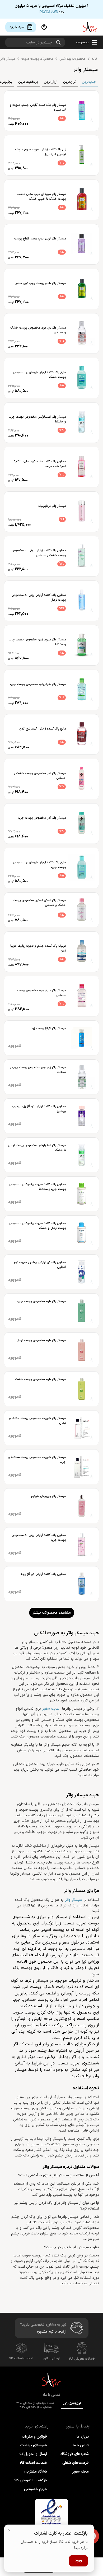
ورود (78, 2561)
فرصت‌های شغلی (76, 2463)
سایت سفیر (51, 1709)
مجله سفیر (80, 2472)
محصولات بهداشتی (72, 59)
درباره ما (83, 2437)
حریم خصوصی (36, 2489)
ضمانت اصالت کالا (21, 2359)
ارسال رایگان (51, 2359)
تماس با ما (81, 2445)
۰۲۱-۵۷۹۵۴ (72, 2404)
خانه (95, 59)
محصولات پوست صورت (37, 59)
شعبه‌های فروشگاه (75, 2454)
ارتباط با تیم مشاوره (52, 2332)
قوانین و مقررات (34, 2437)
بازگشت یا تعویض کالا (31, 2480)
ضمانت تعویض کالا (82, 2359)
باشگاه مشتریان (35, 2472)
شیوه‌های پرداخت (34, 2445)
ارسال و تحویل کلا (33, 2454)
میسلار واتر (73, 1900)
